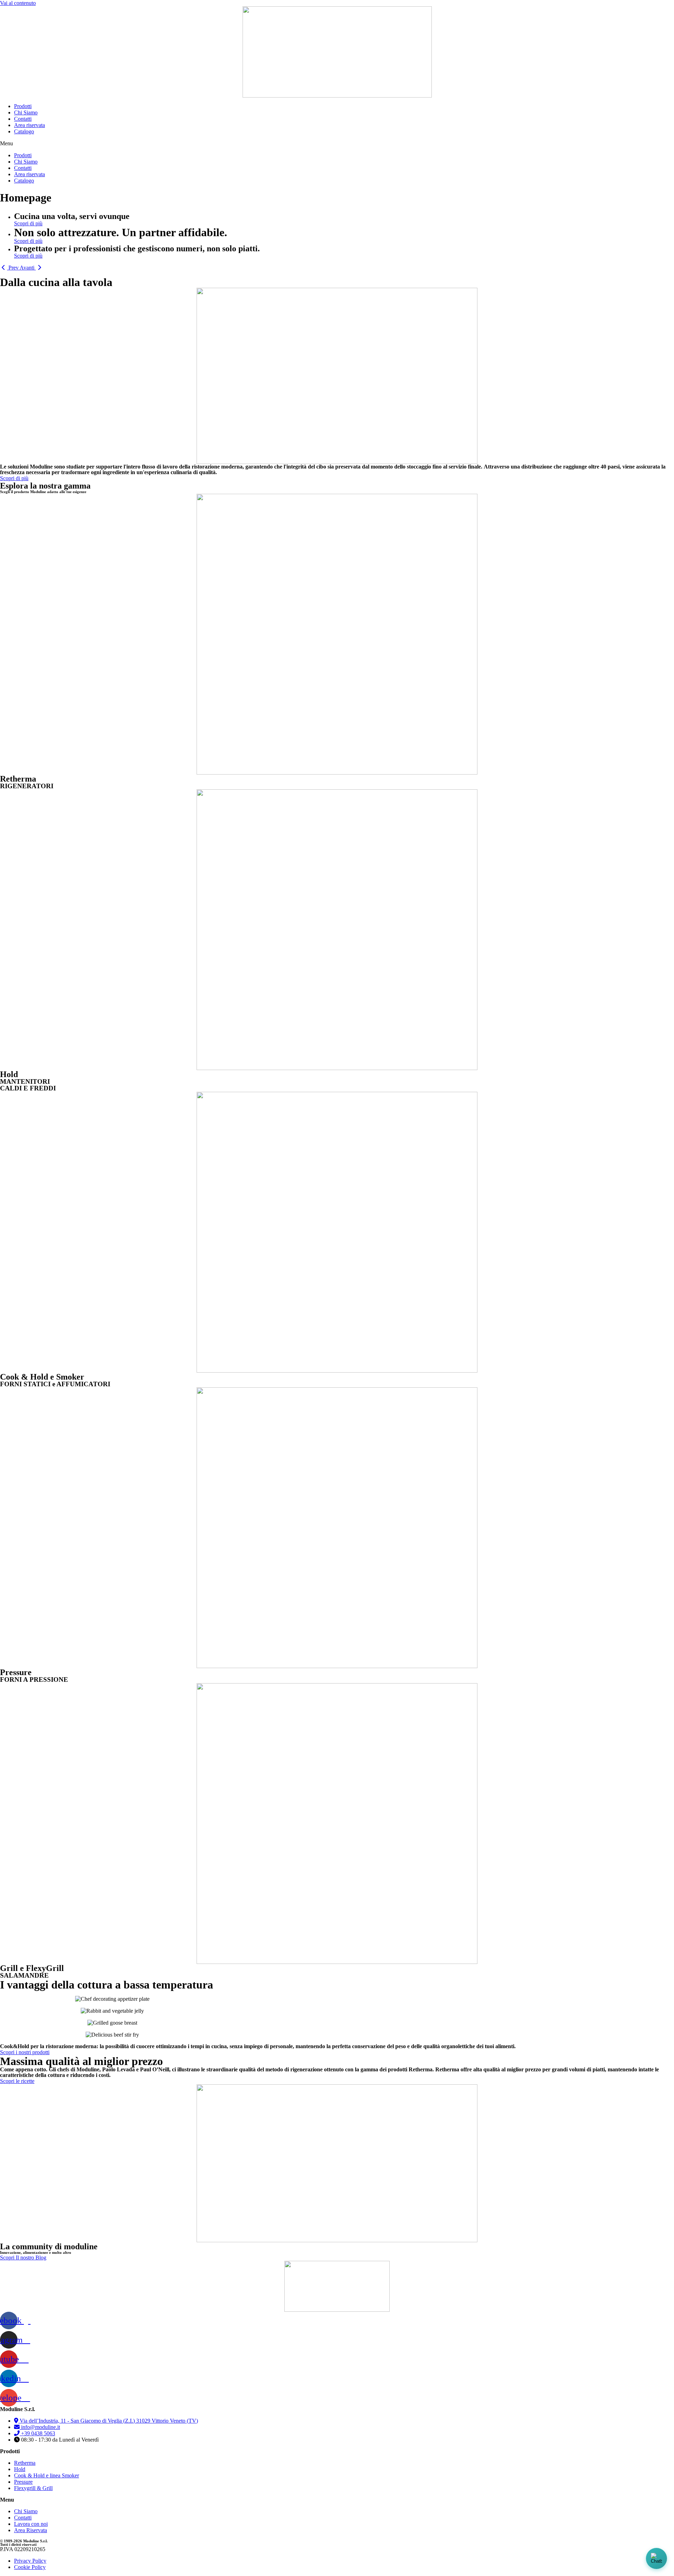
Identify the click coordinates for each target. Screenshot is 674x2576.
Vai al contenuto (18, 3)
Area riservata (29, 125)
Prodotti (23, 106)
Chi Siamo (26, 112)
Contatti (23, 119)
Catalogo (24, 131)
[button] (337, 144)
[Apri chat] (656, 2558)
